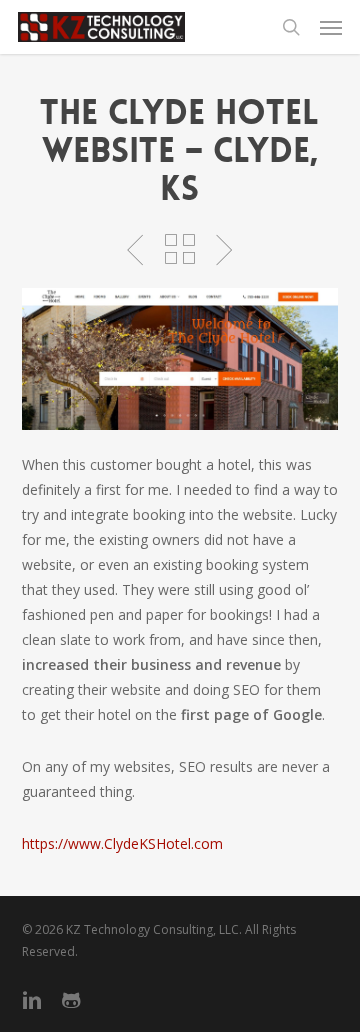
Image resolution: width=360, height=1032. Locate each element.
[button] (331, 27)
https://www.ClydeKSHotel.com (124, 843)
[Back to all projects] (180, 249)
